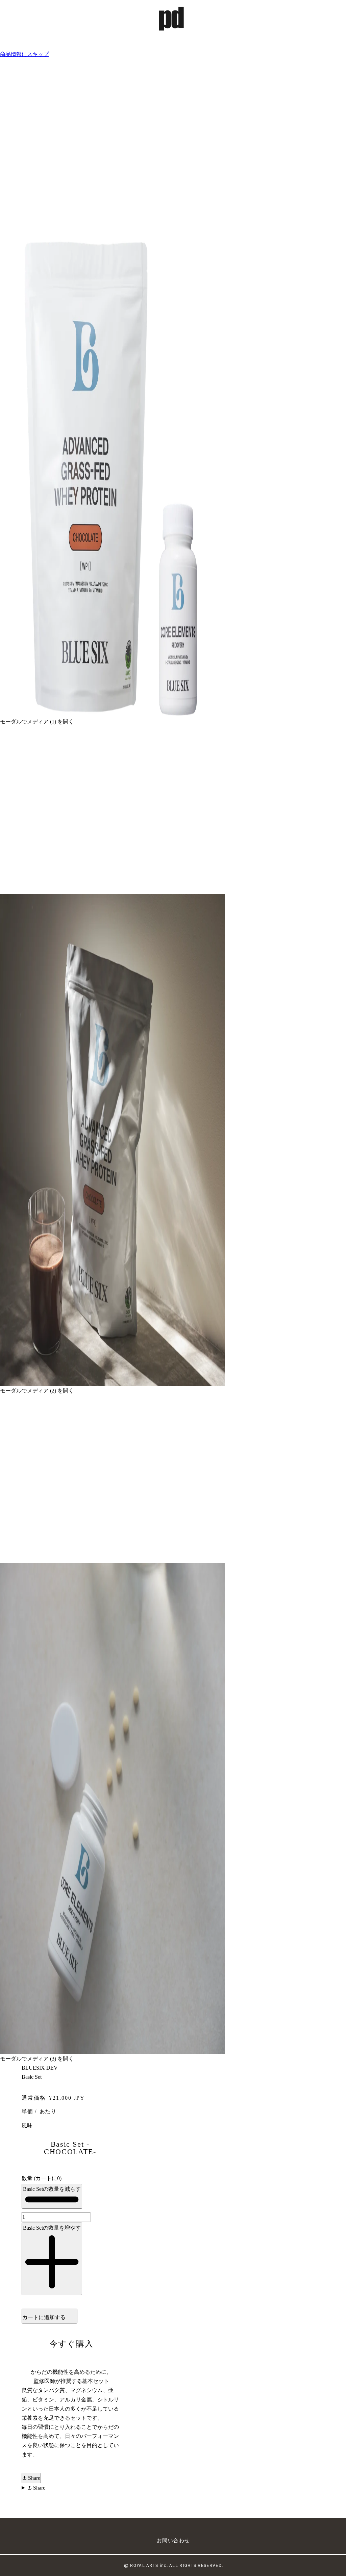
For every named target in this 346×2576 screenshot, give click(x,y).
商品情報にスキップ (24, 54)
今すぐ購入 (71, 2344)
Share (33, 2478)
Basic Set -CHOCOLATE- (70, 2148)
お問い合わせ (174, 2541)
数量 (42, 2178)
